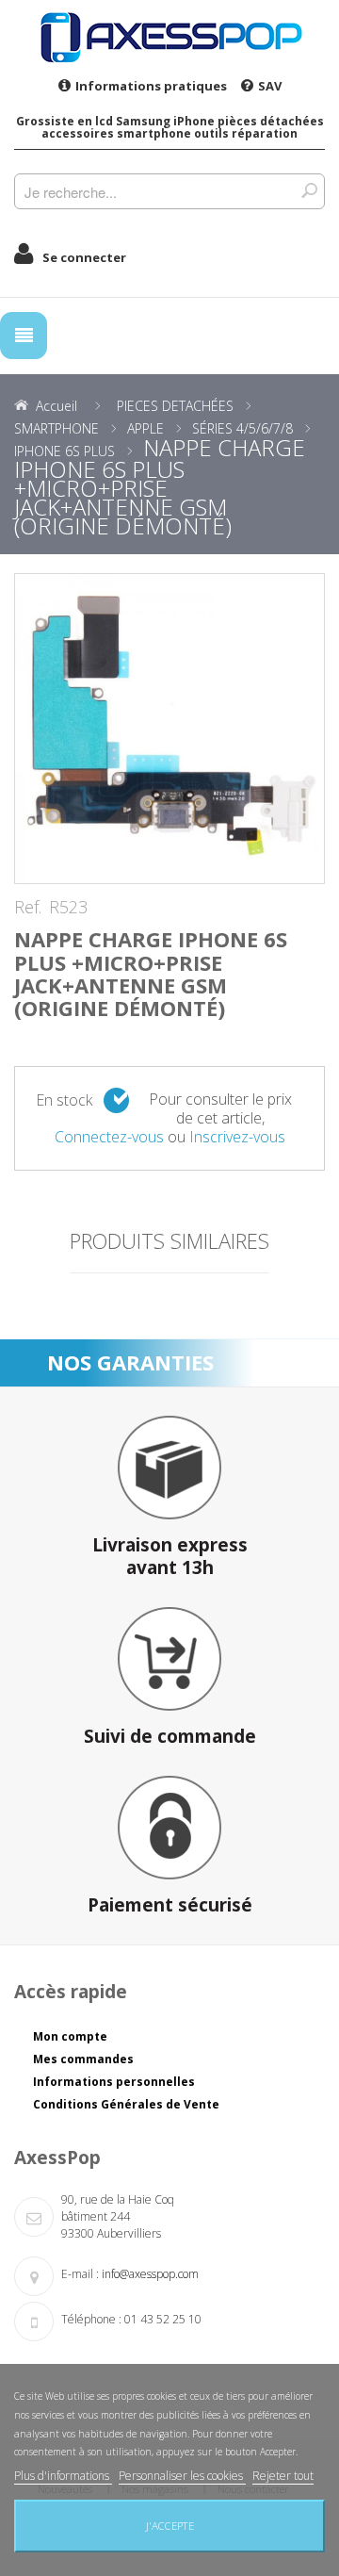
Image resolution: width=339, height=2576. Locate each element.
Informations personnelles (114, 2082)
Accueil (56, 406)
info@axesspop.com (150, 2274)
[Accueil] (169, 37)
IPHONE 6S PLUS (65, 451)
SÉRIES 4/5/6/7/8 (242, 428)
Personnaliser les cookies (182, 2476)
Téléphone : (91, 2319)
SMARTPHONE (56, 428)
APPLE (145, 428)
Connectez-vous (109, 1137)
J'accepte (170, 2526)
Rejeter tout (283, 2476)
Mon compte (70, 2036)
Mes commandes (83, 2059)
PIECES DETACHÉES (175, 406)
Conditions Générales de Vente (126, 2104)
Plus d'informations (63, 2476)
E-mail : (80, 2274)
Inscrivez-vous (237, 1137)
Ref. (28, 908)
